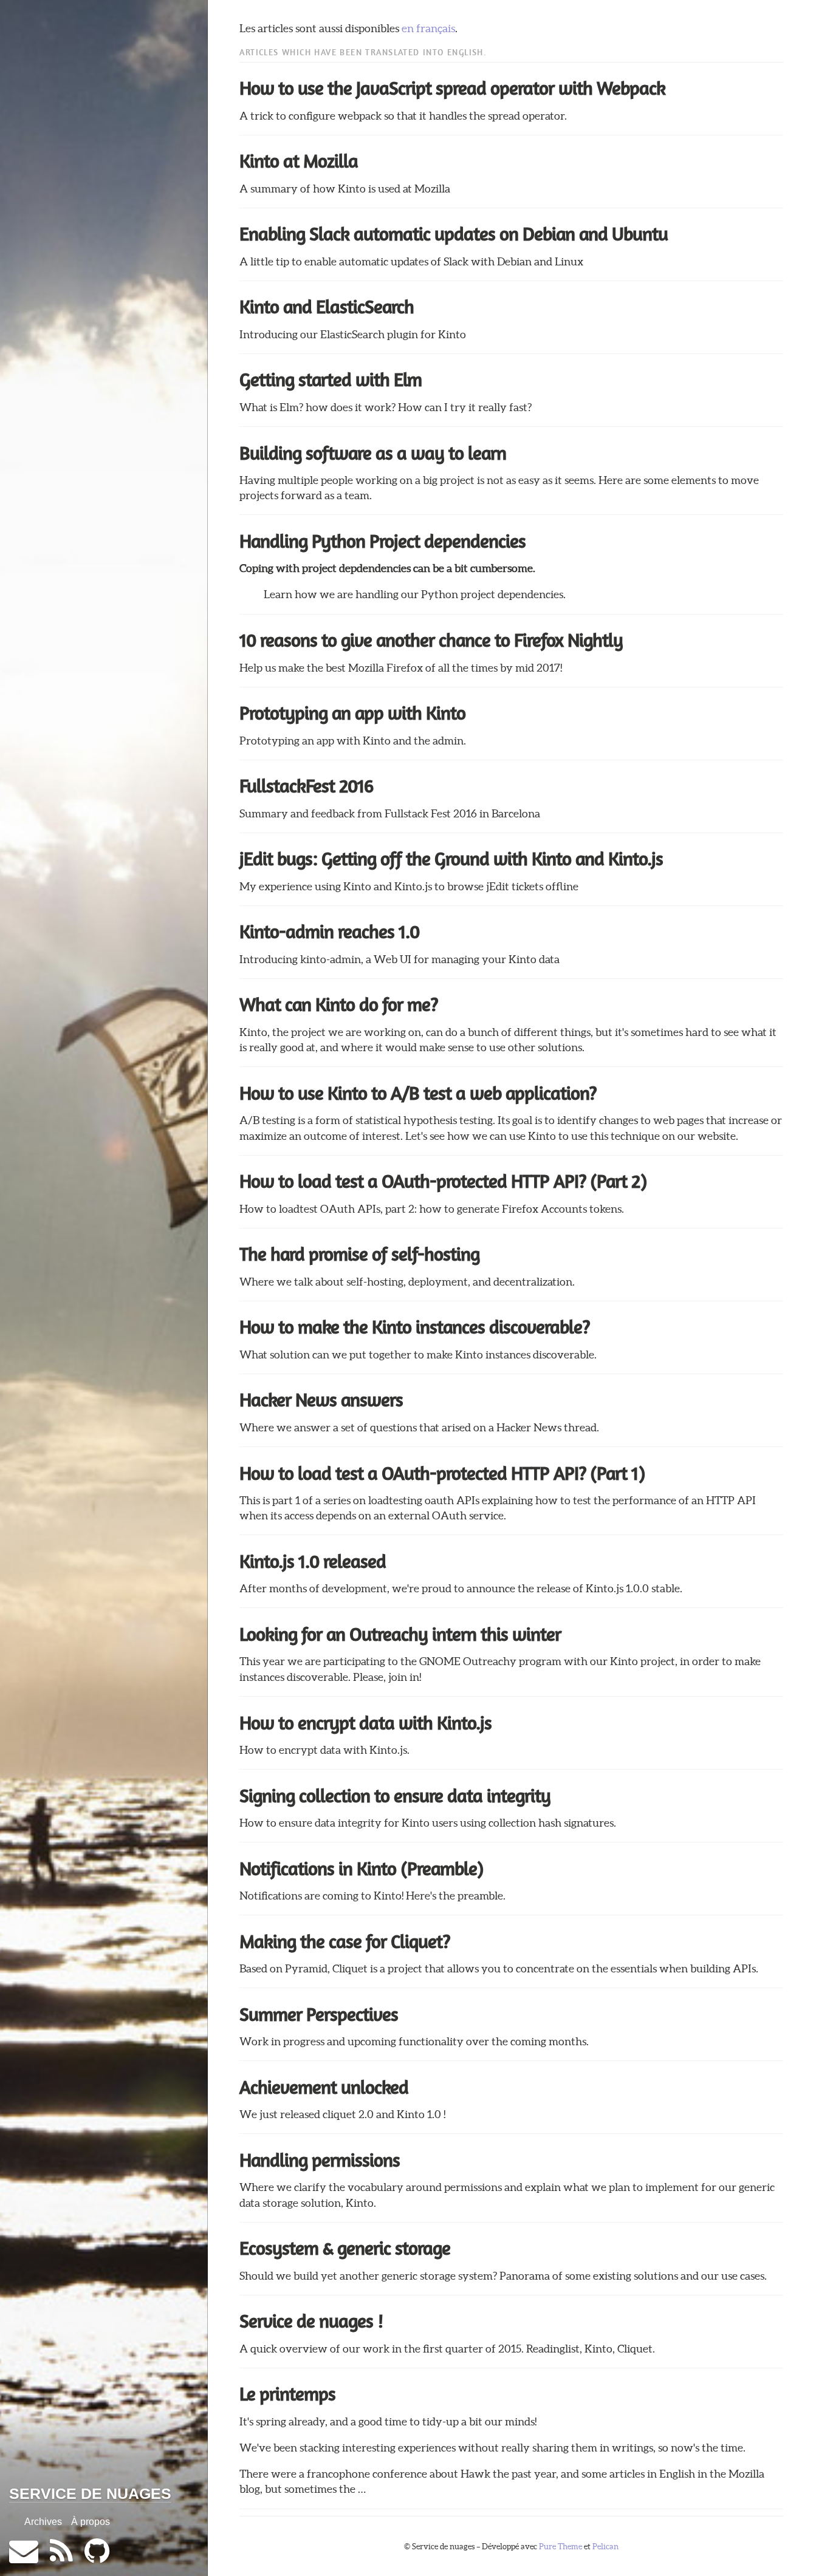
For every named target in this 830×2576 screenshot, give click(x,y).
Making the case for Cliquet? (345, 1941)
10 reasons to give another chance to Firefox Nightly (431, 640)
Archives (43, 2522)
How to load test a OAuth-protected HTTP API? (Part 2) (443, 1181)
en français (428, 29)
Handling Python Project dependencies (382, 541)
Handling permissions (320, 2160)
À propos (91, 2522)
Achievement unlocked (324, 2087)
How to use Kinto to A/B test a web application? (418, 1093)
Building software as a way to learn (373, 453)
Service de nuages (90, 2493)
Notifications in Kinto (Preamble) (361, 1869)
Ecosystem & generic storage (345, 2248)
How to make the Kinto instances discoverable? (414, 1327)
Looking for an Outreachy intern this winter (400, 1634)
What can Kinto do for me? (338, 1004)
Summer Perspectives (319, 2014)
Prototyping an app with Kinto (352, 713)
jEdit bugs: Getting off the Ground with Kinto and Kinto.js (451, 859)
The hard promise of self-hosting (359, 1254)
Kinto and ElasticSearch (327, 307)
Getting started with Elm (331, 380)
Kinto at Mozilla (299, 161)
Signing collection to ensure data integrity (395, 1796)
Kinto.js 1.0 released (313, 1561)
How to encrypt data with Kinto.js (365, 1723)
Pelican (605, 2547)
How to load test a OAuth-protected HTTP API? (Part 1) (442, 1473)
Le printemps (287, 2394)
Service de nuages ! (311, 2321)
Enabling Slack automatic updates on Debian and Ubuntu (454, 234)
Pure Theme (561, 2547)
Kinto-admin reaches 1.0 (329, 932)
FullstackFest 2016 (306, 786)
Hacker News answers (321, 1400)
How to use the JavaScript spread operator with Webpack (452, 88)
